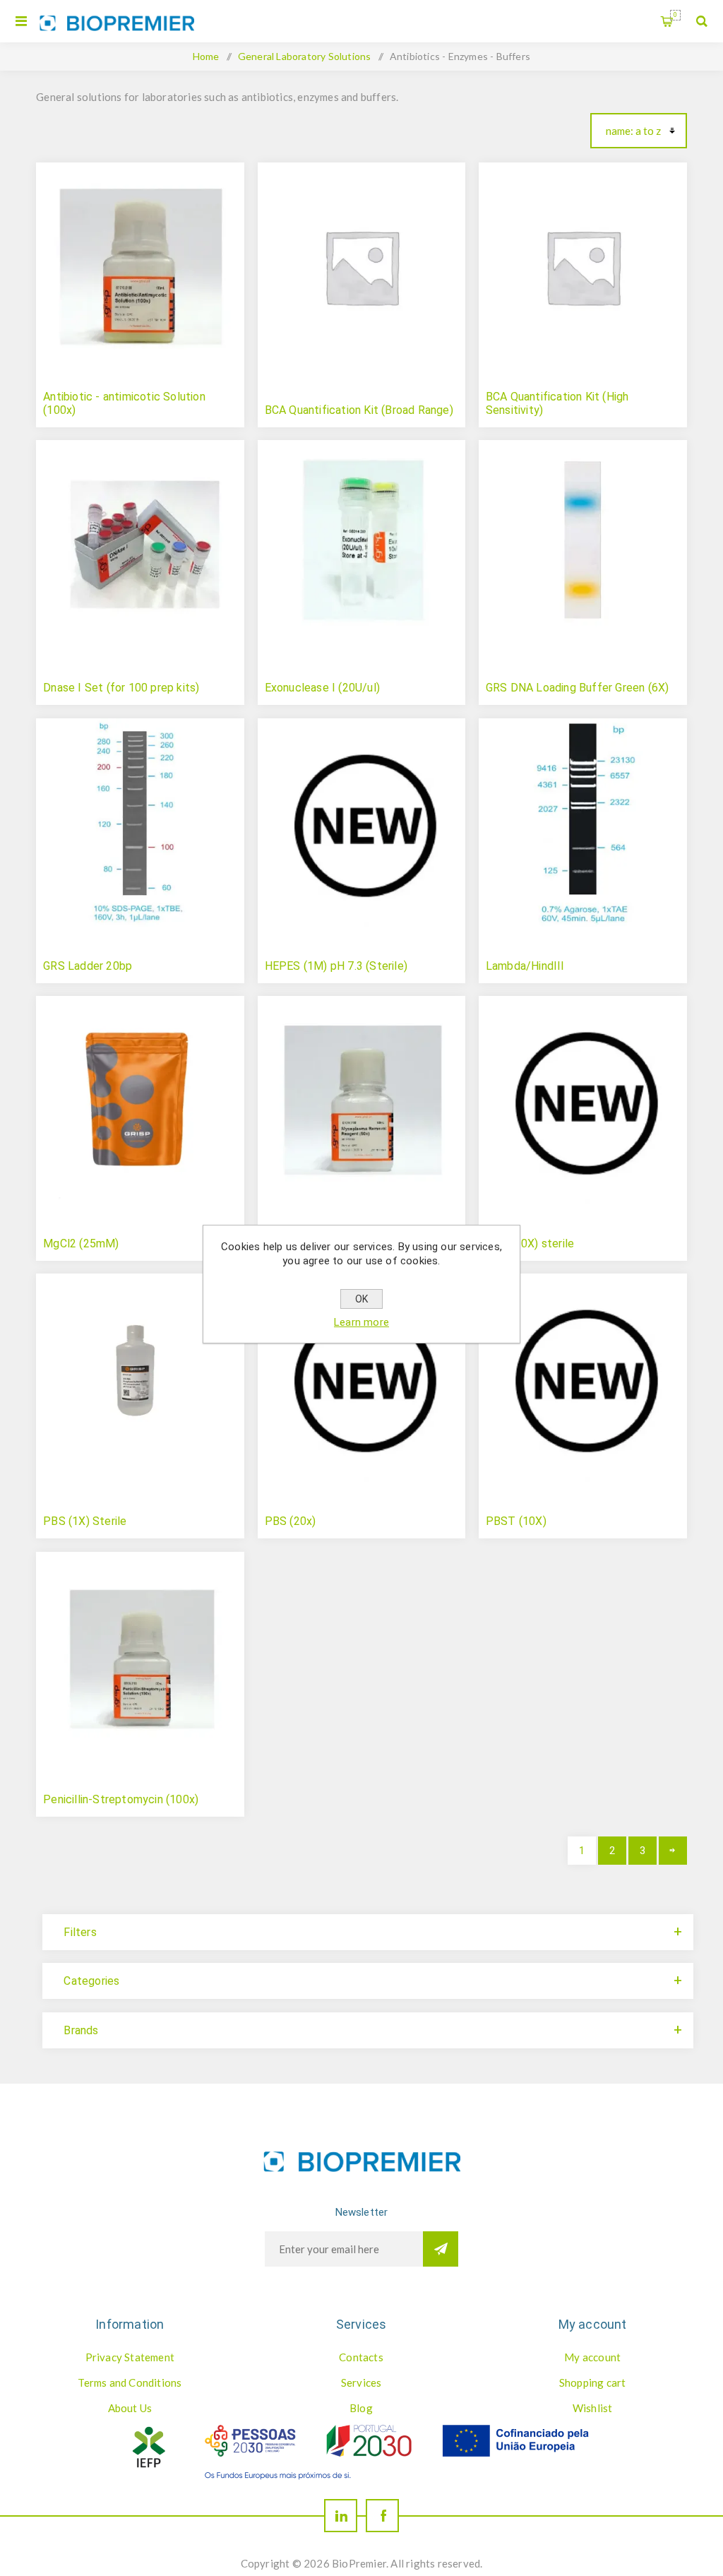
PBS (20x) (291, 1521)
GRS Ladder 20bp (88, 966)
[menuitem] (130, 2357)
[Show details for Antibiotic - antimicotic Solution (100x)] (140, 267)
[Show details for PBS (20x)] (362, 1378)
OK (361, 1299)
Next (673, 1851)
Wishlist (593, 2408)
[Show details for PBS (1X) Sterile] (140, 1378)
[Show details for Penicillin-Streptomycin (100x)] (140, 1656)
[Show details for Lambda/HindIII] (583, 823)
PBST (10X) (516, 1521)
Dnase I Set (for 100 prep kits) (121, 688)
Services (361, 2382)
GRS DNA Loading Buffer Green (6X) (578, 688)
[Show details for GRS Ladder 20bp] (140, 823)
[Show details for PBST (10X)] (583, 1378)
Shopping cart (675, 15)
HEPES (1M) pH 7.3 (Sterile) (336, 966)
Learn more (361, 1322)
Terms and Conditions (130, 2382)
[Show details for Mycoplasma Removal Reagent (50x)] (362, 1100)
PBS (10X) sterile (530, 1244)
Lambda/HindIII (525, 966)
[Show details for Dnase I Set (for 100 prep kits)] (140, 544)
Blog (361, 2408)
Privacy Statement (130, 2357)
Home (206, 56)
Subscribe (441, 2249)
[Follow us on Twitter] (341, 2516)
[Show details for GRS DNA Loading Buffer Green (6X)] (583, 544)
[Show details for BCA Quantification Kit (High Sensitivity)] (583, 267)
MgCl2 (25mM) (81, 1244)
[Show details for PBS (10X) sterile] (583, 1100)
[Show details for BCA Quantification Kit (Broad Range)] (362, 267)
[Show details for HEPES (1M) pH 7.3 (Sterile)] (362, 823)
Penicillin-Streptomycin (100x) (121, 1799)
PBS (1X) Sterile (85, 1521)
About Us (130, 2408)
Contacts (361, 2357)
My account (592, 2357)
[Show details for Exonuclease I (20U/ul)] (362, 544)
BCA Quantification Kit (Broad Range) (359, 410)
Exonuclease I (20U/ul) (322, 688)
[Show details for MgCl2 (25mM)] (140, 1100)
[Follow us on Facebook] (382, 2516)
